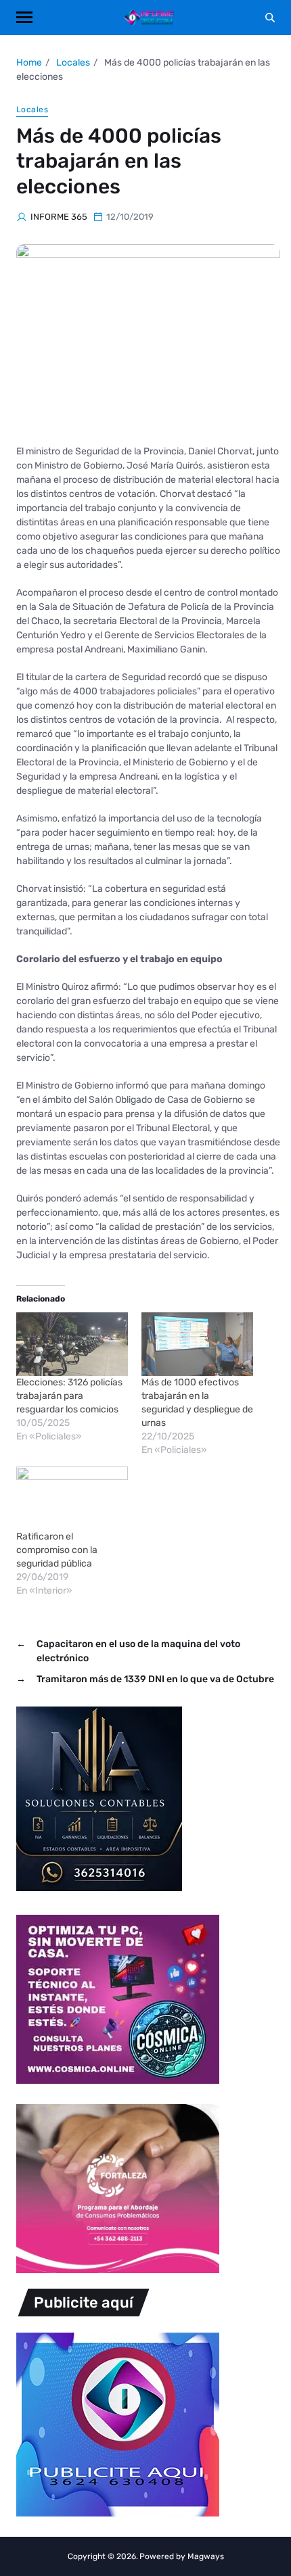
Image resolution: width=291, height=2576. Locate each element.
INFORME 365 (59, 217)
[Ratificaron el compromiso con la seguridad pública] (72, 1498)
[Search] (270, 18)
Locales (32, 110)
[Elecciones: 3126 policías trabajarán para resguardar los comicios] (72, 1344)
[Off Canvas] (24, 17)
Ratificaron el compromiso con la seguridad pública (57, 1550)
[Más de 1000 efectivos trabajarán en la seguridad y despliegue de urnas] (197, 1344)
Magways (206, 2556)
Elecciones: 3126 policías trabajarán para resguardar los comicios (69, 1396)
